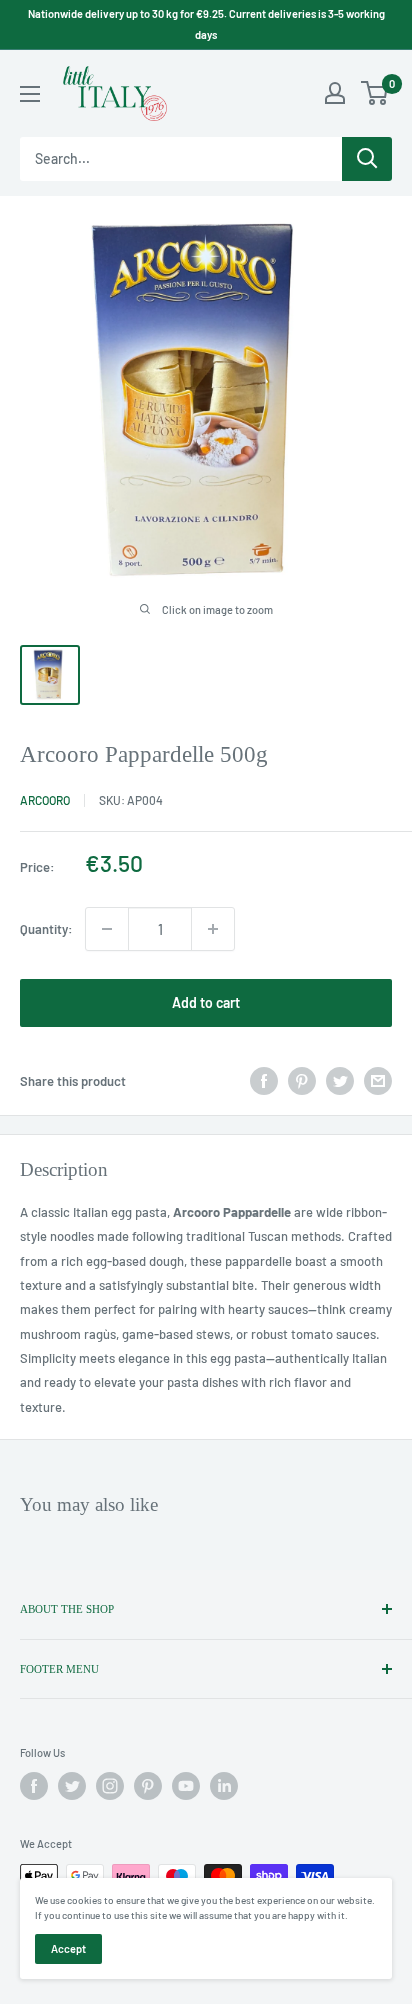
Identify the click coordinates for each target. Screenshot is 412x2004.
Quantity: (46, 929)
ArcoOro (45, 800)
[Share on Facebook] (264, 1081)
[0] (375, 93)
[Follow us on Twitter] (72, 1786)
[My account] (335, 93)
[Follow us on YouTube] (186, 1786)
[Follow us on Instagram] (110, 1786)
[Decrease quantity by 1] (107, 929)
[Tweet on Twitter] (340, 1081)
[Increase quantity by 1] (213, 929)
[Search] (367, 159)
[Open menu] (30, 94)
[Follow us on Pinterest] (148, 1786)
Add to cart (206, 1002)
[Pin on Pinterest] (302, 1081)
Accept (68, 1948)
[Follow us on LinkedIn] (224, 1786)
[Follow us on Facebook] (34, 1786)
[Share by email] (378, 1081)
